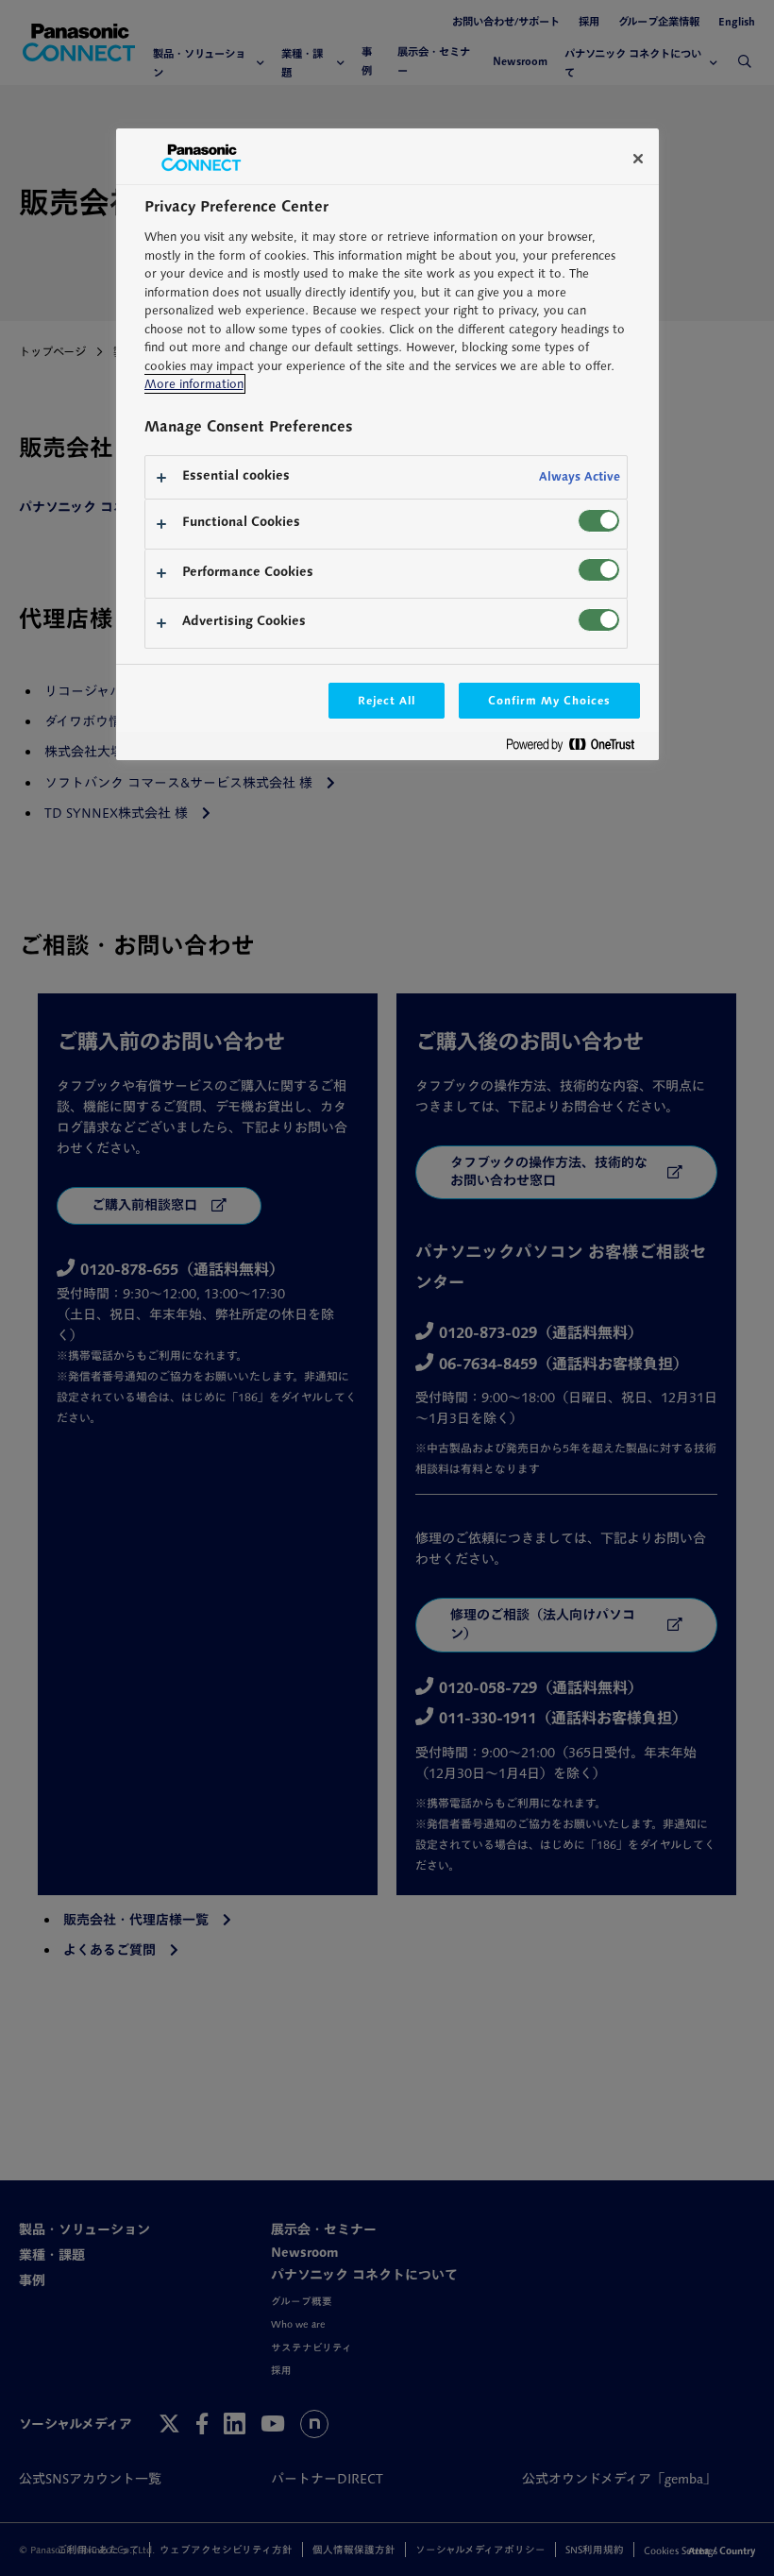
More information (194, 384)
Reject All (387, 700)
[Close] (638, 159)
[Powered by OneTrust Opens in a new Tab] (578, 748)
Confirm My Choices (549, 700)
